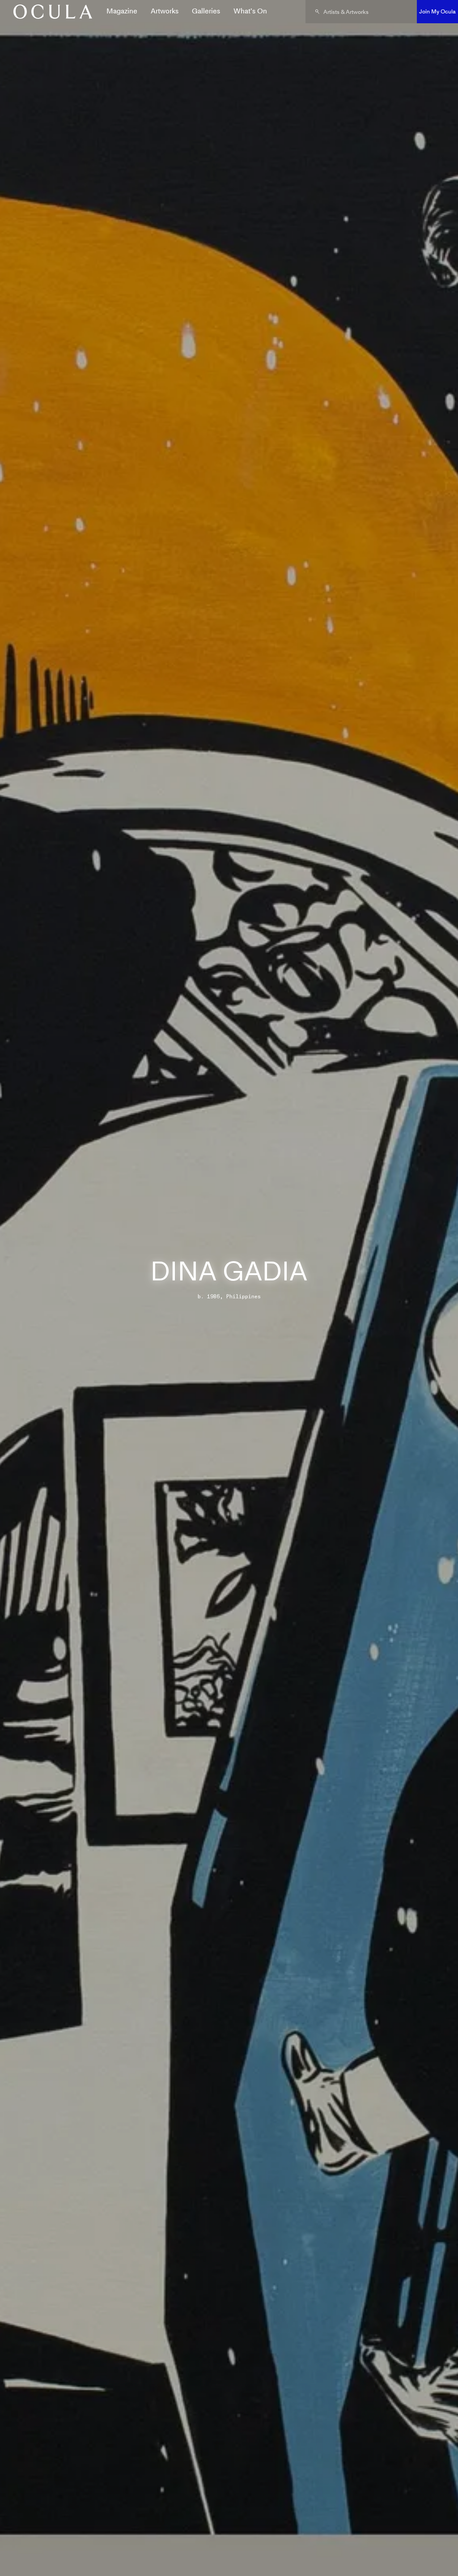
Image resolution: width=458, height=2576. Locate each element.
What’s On (250, 11)
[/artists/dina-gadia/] (50, 12)
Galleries (206, 11)
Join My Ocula (437, 11)
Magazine (122, 11)
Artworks (165, 11)
